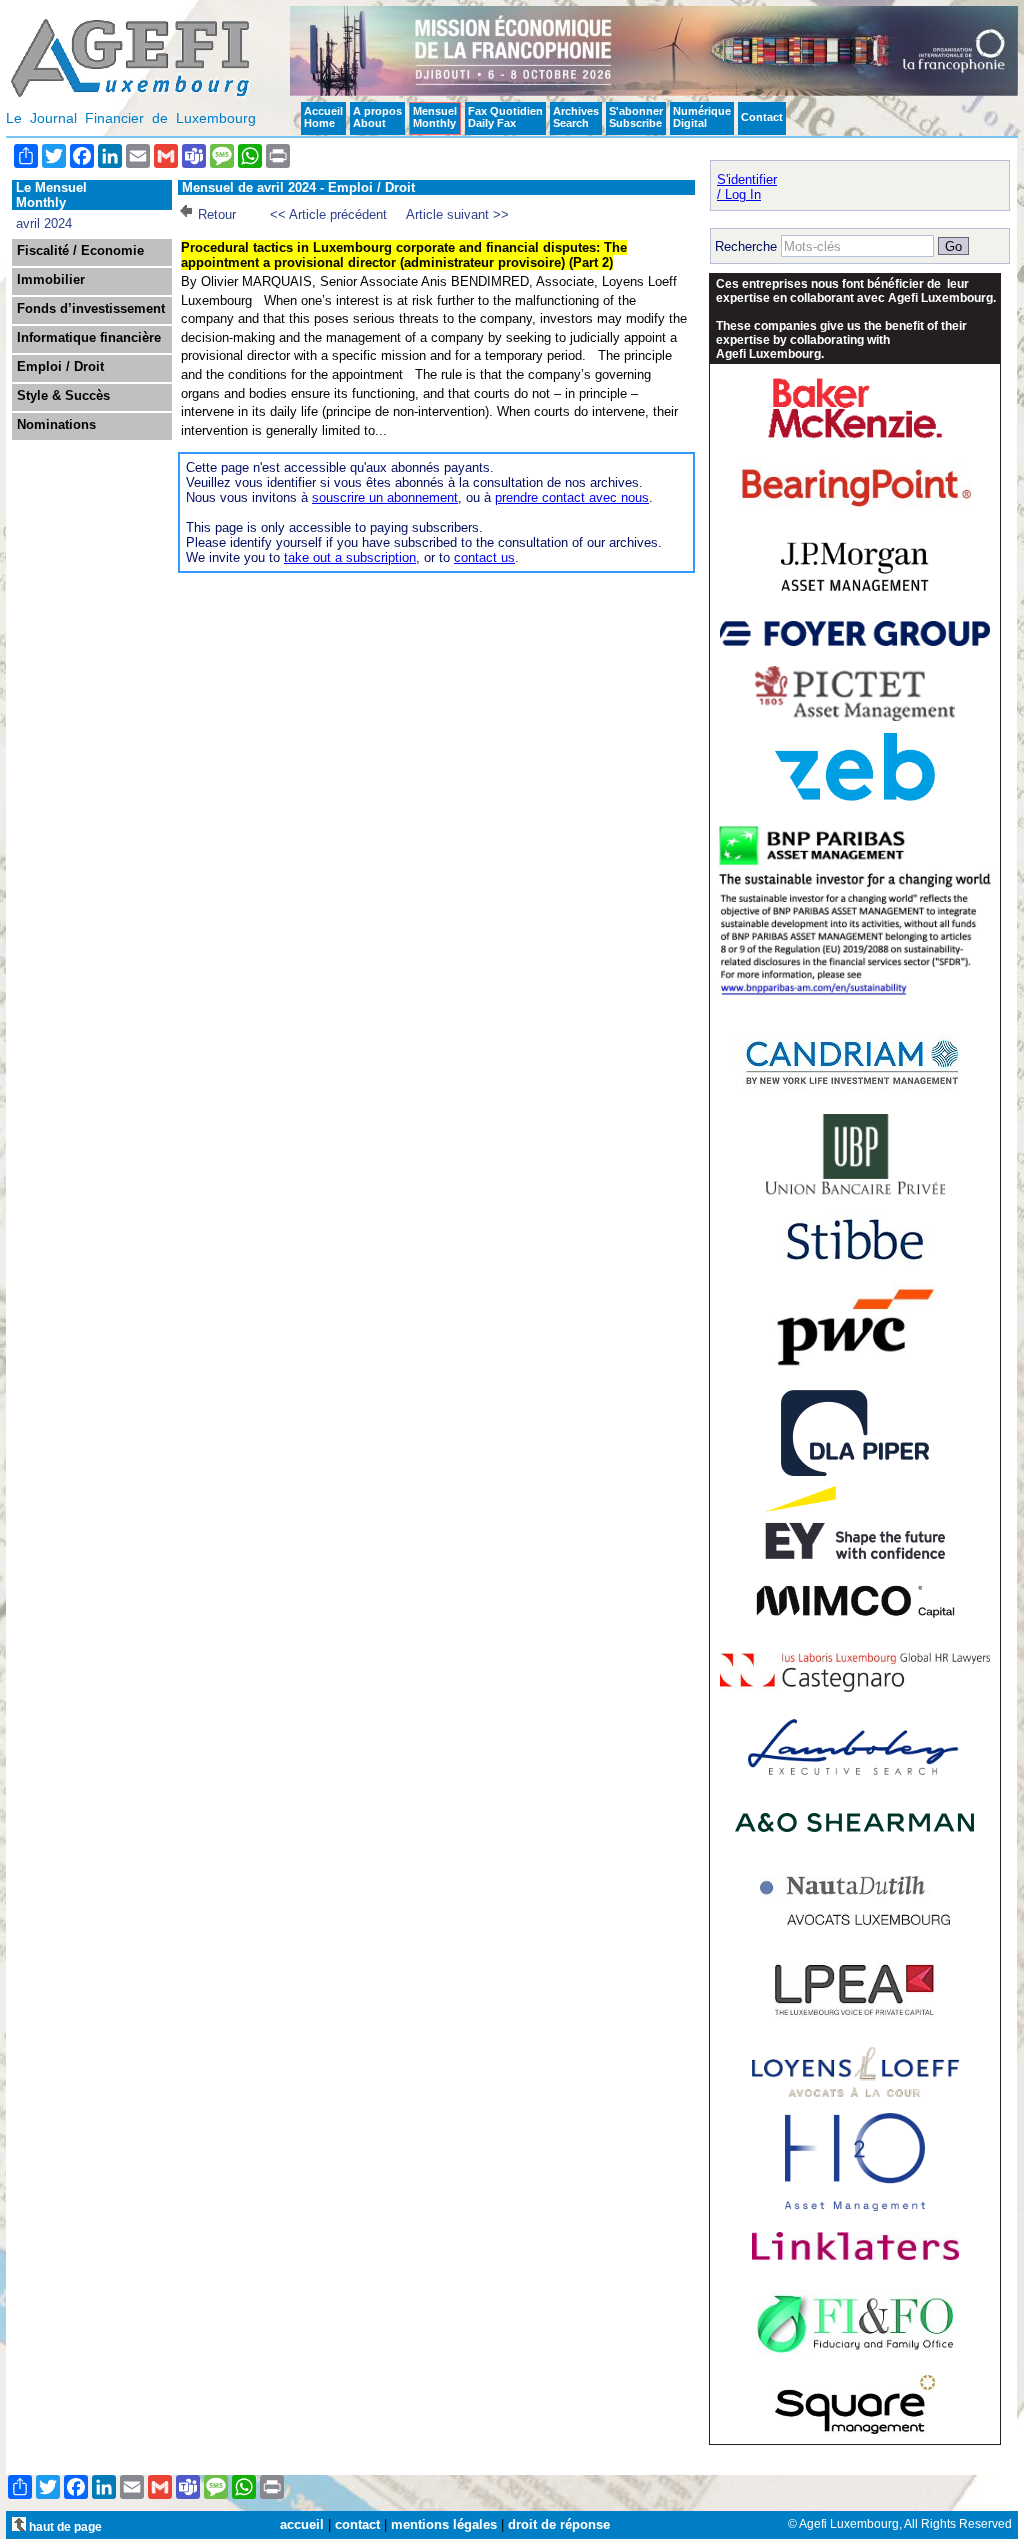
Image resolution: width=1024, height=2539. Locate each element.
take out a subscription (350, 557)
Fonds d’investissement (91, 309)
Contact (762, 117)
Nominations (56, 425)
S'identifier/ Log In (747, 187)
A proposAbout (377, 117)
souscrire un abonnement (385, 497)
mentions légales (444, 2524)
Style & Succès (63, 396)
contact (357, 2524)
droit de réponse (559, 2524)
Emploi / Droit (60, 367)
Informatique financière (89, 338)
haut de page (64, 2526)
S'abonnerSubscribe (636, 117)
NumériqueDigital (702, 117)
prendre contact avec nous (572, 497)
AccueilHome (323, 117)
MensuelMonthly (435, 117)
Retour (217, 214)
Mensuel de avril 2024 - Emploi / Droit (298, 187)
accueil (302, 2524)
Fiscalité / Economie (80, 251)
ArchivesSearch (576, 117)
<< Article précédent (328, 214)
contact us (484, 557)
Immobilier (51, 280)
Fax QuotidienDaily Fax (505, 117)
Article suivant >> (457, 214)
